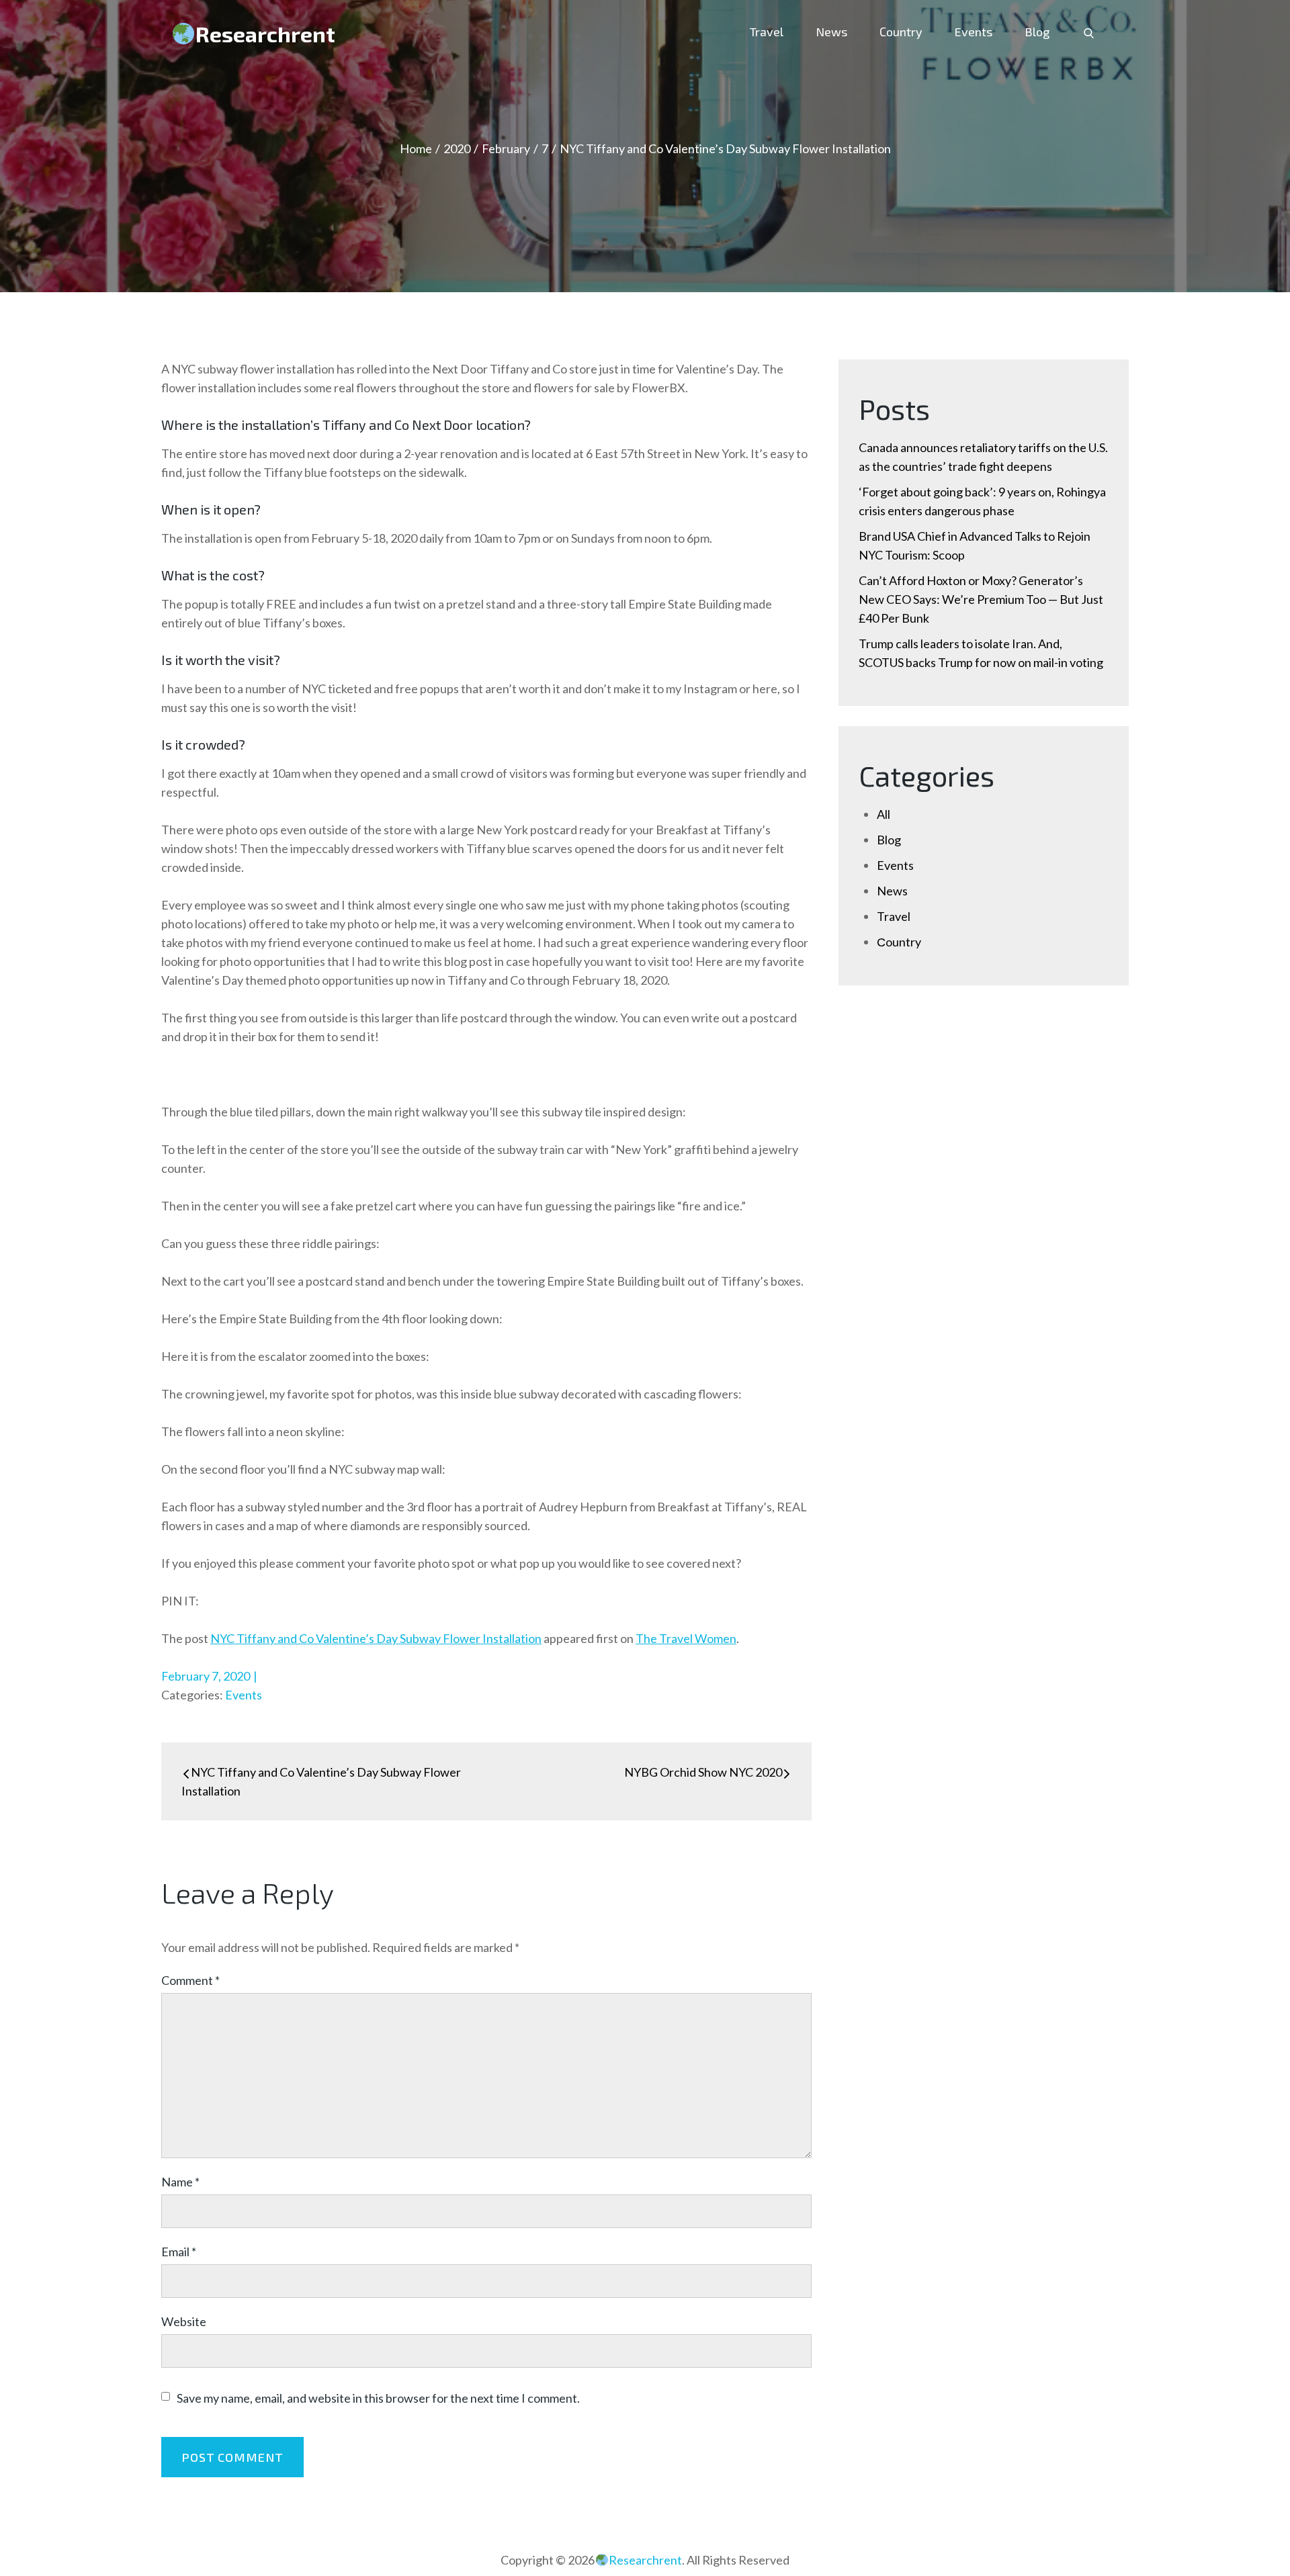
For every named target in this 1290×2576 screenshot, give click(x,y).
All (884, 814)
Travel (767, 32)
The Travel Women (686, 1638)
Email (179, 2252)
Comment (190, 1980)
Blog (1037, 32)
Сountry (901, 32)
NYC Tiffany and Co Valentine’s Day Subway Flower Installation (376, 1638)
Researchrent (265, 34)
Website (184, 2321)
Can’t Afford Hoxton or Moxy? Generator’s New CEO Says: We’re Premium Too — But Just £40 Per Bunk (981, 599)
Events (974, 32)
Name (180, 2182)
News (831, 32)
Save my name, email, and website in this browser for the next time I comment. (378, 2398)
